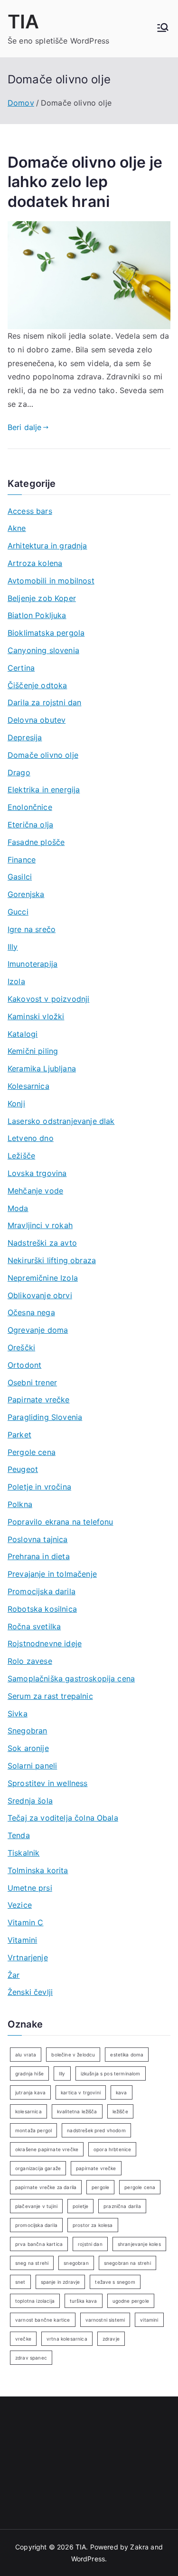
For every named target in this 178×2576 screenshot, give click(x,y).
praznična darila (122, 2206)
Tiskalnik (23, 1853)
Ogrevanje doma (38, 1330)
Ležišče (21, 1156)
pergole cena (140, 2187)
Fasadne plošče (36, 842)
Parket (19, 1435)
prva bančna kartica (39, 2244)
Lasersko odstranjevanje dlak (61, 1121)
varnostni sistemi (105, 2320)
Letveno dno (31, 1138)
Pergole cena (32, 1452)
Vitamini (22, 1940)
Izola (16, 981)
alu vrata (26, 2055)
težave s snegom (115, 2282)
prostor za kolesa (93, 2225)
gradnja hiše (29, 2073)
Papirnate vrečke (39, 1400)
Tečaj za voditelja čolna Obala (63, 1818)
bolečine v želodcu (73, 2055)
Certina (21, 668)
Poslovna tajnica (38, 1539)
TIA (23, 22)
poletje (80, 2206)
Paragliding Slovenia (45, 1417)
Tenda (19, 1835)
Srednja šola (30, 1801)
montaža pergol (33, 2130)
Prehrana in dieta (39, 1556)
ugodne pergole (131, 2301)
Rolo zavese (30, 1661)
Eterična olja (30, 825)
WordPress (88, 2559)
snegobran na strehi (127, 2263)
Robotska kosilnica (42, 1609)
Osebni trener (32, 1382)
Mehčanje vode (35, 1191)
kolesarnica (28, 2111)
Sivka (18, 1714)
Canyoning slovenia (43, 650)
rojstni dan (90, 2244)
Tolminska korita (38, 1870)
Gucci (18, 912)
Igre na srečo (32, 929)
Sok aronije (28, 1748)
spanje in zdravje (61, 2282)
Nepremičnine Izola (43, 1278)
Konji (16, 1104)
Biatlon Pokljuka (37, 615)
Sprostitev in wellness (48, 1783)
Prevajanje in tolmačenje (52, 1574)
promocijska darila (36, 2225)
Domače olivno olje (43, 755)
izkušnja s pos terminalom (111, 2073)
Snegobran (27, 1731)
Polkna (20, 1504)
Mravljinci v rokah (40, 1225)
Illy (13, 947)
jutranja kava (30, 2092)
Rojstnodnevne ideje (45, 1643)
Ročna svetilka (34, 1626)
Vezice (20, 1905)
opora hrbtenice (112, 2149)
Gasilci (20, 877)
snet (20, 2282)
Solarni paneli (32, 1766)
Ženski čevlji (30, 1992)
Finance (22, 860)
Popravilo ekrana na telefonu (60, 1522)
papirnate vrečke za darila (46, 2187)
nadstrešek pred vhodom (96, 2130)
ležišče (120, 2111)
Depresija (25, 737)
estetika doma (127, 2055)
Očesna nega (31, 1312)
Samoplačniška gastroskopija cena (71, 1678)
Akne (17, 528)
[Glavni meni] (163, 28)
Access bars (30, 511)
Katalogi (23, 1034)
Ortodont (24, 1365)
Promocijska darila (42, 1591)
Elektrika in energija (44, 790)
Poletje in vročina (39, 1487)
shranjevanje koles (139, 2244)
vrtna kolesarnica (67, 2339)
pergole (100, 2187)
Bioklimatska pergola (46, 633)
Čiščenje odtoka (37, 685)
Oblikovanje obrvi (40, 1295)
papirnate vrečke (96, 2168)
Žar (14, 1975)
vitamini (149, 2320)
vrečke (23, 2339)
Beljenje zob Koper (42, 598)
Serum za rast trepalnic (50, 1696)
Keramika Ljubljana (42, 1068)
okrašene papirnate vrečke (47, 2149)
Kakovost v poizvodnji (48, 999)
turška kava (84, 2301)
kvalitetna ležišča (77, 2111)
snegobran (76, 2263)
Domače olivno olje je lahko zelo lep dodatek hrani (85, 182)
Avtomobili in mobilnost (51, 581)
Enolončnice (30, 807)
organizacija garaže (38, 2168)
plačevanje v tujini (36, 2206)
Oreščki (21, 1347)
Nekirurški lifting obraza (52, 1260)
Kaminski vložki (36, 1016)
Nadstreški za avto (42, 1243)
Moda (18, 1208)
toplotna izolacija (35, 2301)
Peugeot (23, 1469)
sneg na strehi (32, 2263)
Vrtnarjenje (28, 1957)
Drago (19, 772)
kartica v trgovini (81, 2092)
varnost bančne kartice (43, 2320)
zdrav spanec (31, 2358)
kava (122, 2092)
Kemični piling (33, 1051)
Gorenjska (26, 894)
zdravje (111, 2339)
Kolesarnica (28, 1086)
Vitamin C (25, 1922)
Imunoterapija (33, 964)
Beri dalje (25, 427)
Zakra (139, 2547)
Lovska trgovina (37, 1173)
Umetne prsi (30, 1888)
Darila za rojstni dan (44, 702)
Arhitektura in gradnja (47, 546)
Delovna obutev (37, 720)
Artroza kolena (35, 563)
